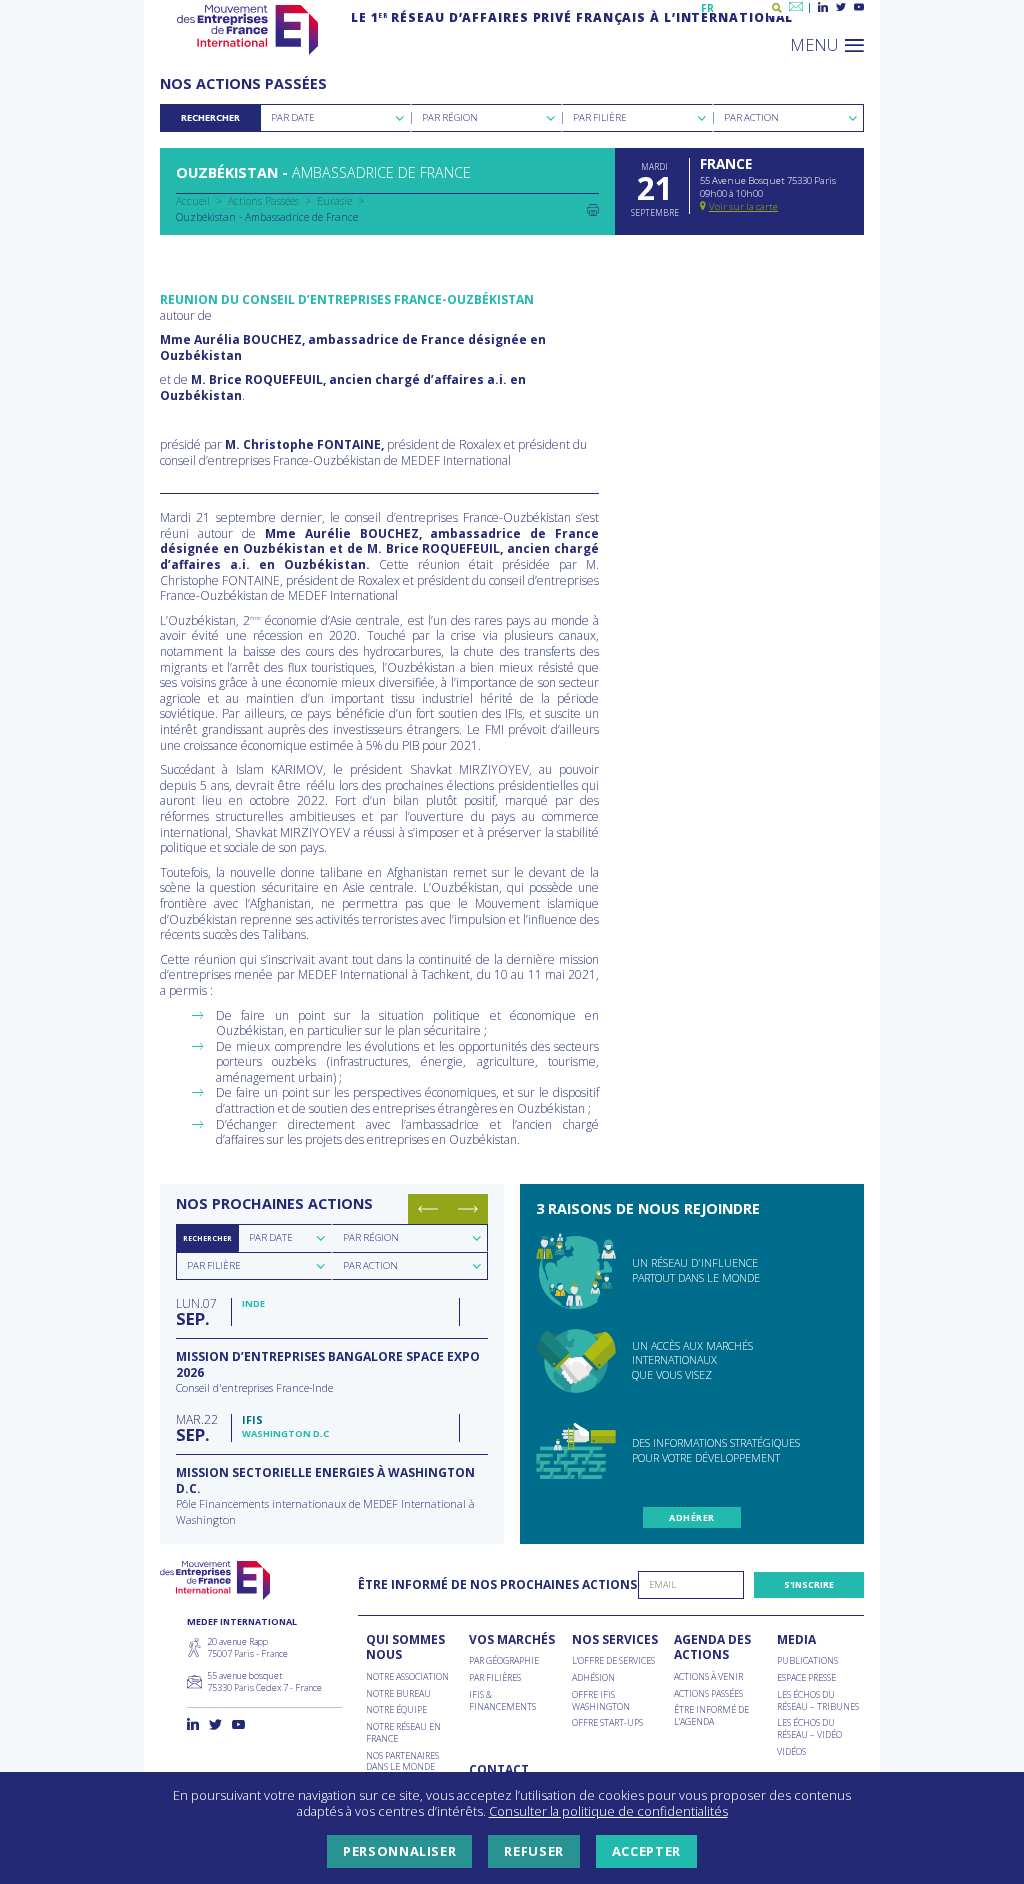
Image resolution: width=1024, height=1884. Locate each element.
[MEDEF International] (247, 30)
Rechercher (210, 117)
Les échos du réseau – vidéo (809, 1728)
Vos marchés (512, 1640)
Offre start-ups (607, 1723)
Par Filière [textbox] (600, 117)
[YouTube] (859, 8)
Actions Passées (263, 201)
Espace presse (806, 1678)
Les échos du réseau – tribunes (818, 1700)
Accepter (646, 1851)
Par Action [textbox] (751, 117)
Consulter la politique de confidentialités (608, 1811)
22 (197, 1427)
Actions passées (708, 1694)
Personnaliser (399, 1851)
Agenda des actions (712, 1647)
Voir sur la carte (743, 206)
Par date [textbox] (271, 1237)
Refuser (533, 1851)
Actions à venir (708, 1677)
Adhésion (593, 1678)
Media (796, 1640)
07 (196, 1311)
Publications (807, 1661)
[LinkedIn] (823, 8)
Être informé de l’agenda (711, 1715)
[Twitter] (841, 8)
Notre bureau (398, 1694)
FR (707, 8)
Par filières (495, 1678)
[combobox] (335, 118)
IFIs (252, 1420)
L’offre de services (613, 1661)
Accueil (193, 201)
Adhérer (691, 1517)
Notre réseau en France (403, 1732)
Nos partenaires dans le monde (402, 1761)
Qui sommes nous (405, 1647)
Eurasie (334, 201)
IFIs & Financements (502, 1700)
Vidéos (791, 1752)
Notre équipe (396, 1710)
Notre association (407, 1677)
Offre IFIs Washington (601, 1700)
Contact (499, 1770)
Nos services (615, 1640)
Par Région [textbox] (450, 117)
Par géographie (504, 1661)
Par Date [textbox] (293, 117)
